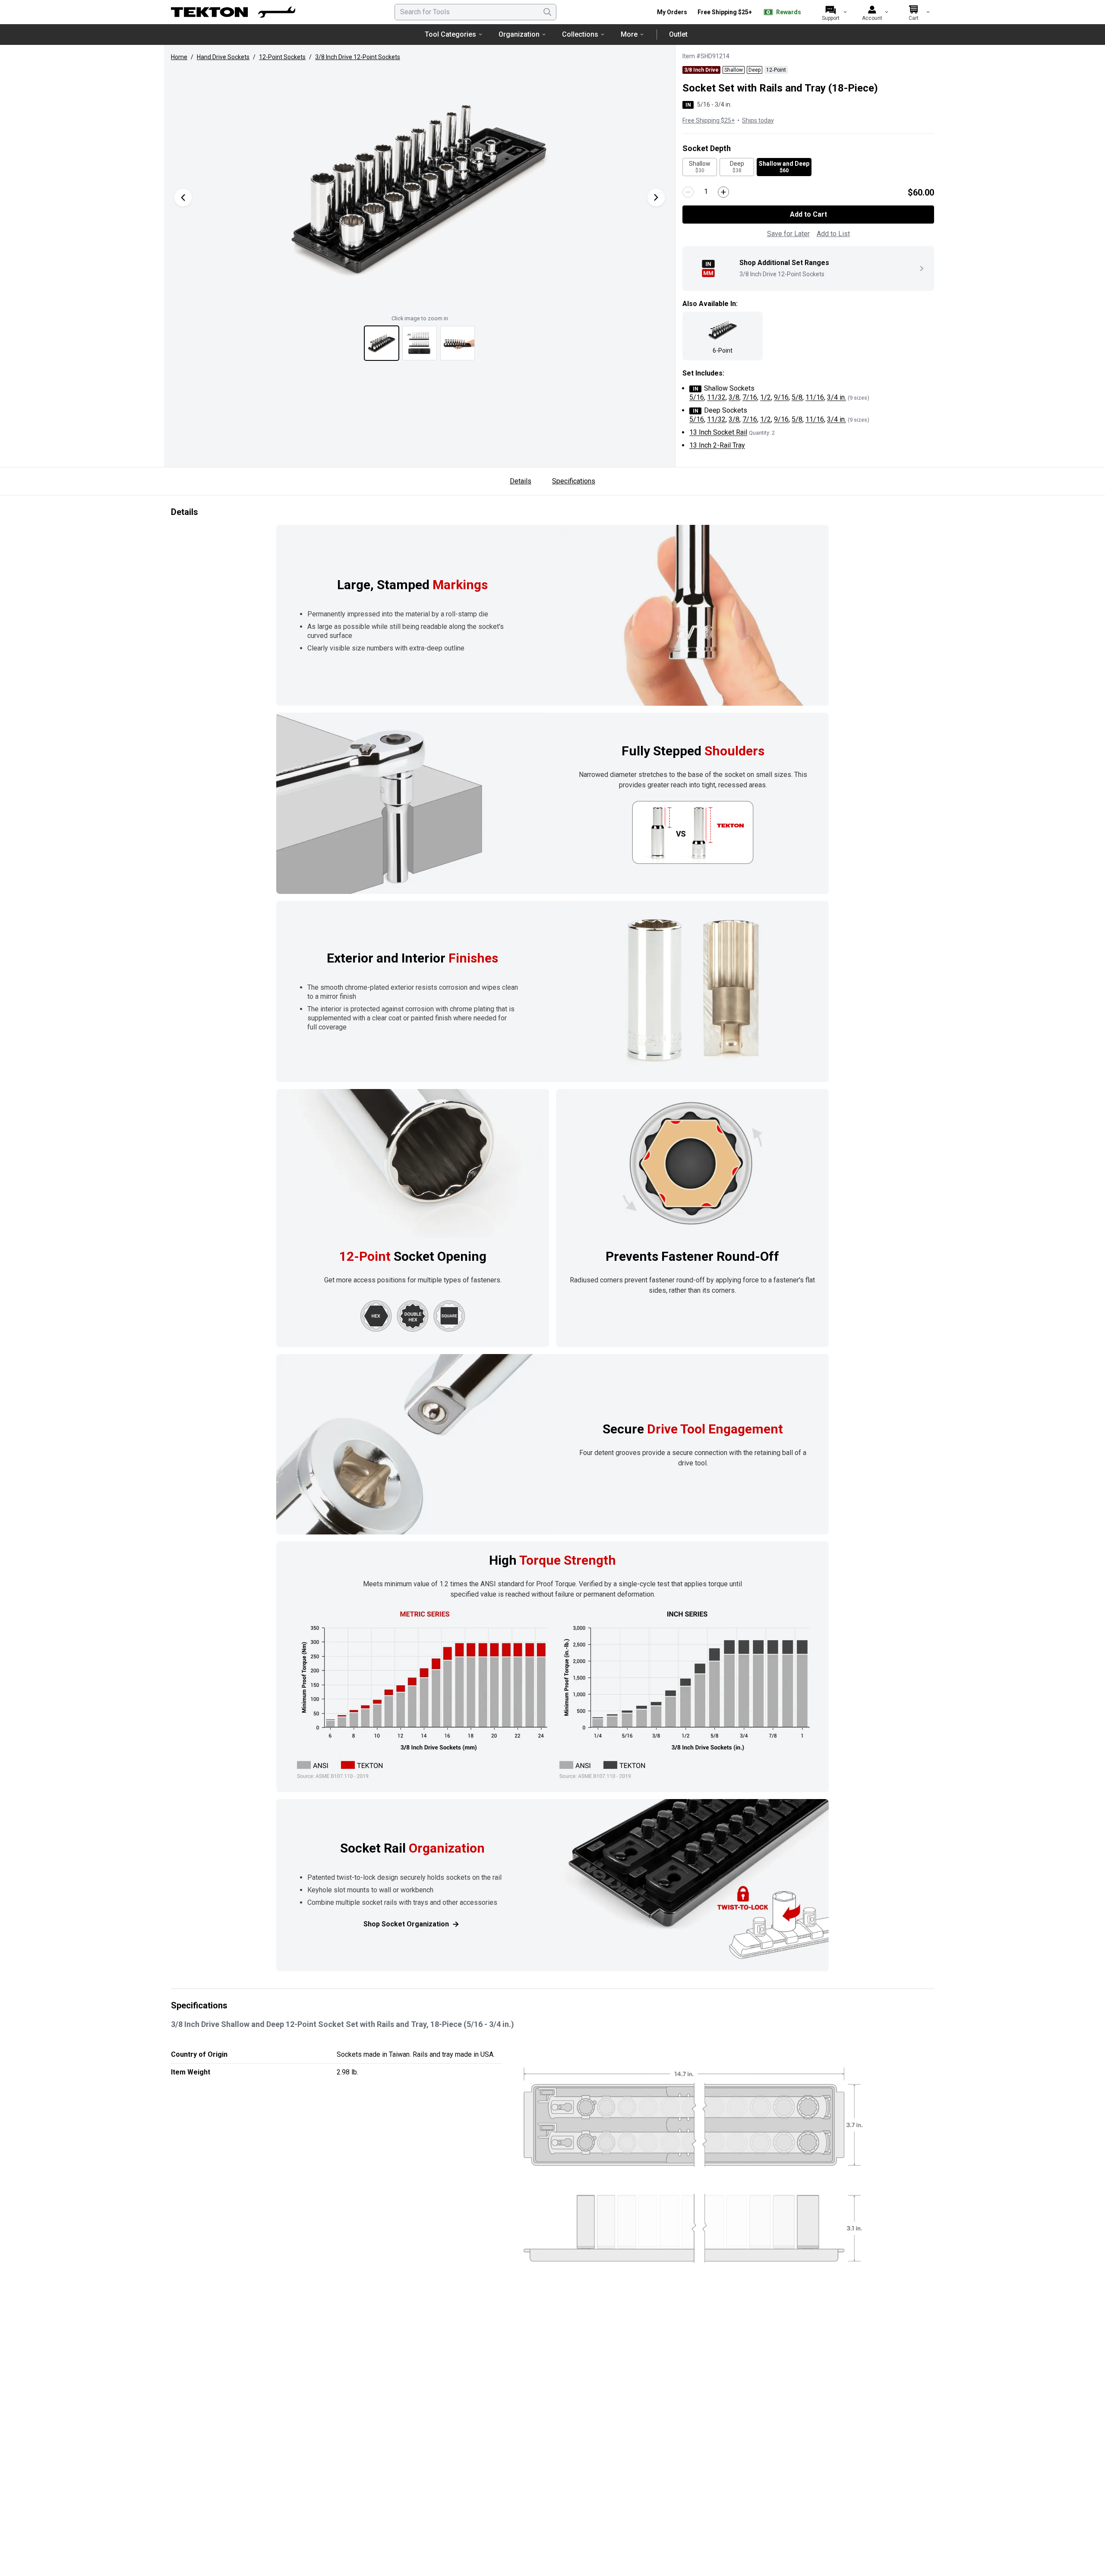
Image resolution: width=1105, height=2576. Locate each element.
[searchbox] (475, 12)
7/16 (750, 397)
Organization (519, 34)
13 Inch (717, 445)
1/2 (766, 397)
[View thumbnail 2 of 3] (420, 343)
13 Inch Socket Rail (718, 432)
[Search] (547, 12)
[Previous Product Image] (183, 197)
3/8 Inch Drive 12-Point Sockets (358, 57)
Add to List (833, 234)
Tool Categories (450, 34)
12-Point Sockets (282, 57)
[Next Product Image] (656, 197)
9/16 (781, 397)
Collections (580, 34)
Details (521, 481)
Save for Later (788, 234)
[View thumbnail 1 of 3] (382, 343)
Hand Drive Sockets (223, 57)
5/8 (797, 397)
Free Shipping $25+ (725, 12)
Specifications (574, 481)
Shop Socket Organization (406, 1924)
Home (179, 57)
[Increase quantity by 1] (723, 192)
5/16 (697, 397)
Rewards (789, 12)
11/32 (716, 397)
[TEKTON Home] (233, 12)
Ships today (758, 120)
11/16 (815, 397)
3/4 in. (837, 397)
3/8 (734, 397)
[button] (420, 189)
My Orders (672, 12)
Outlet (678, 34)
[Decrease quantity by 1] (688, 192)
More (629, 34)
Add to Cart (808, 214)
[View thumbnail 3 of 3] (458, 343)
